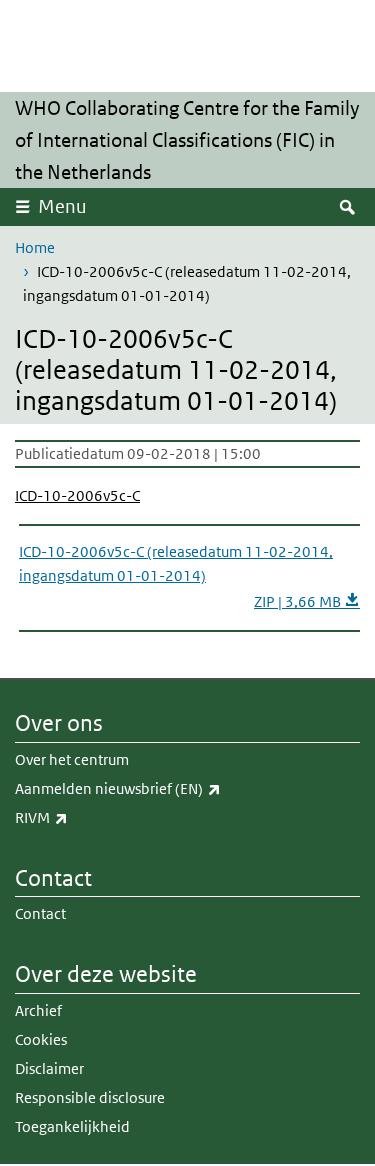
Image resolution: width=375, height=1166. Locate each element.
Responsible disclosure (90, 1097)
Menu (62, 206)
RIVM (85, 817)
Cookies (41, 1039)
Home (35, 247)
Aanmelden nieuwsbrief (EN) (162, 788)
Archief (38, 1010)
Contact (40, 913)
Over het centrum (72, 759)
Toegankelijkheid (72, 1126)
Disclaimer (49, 1068)
